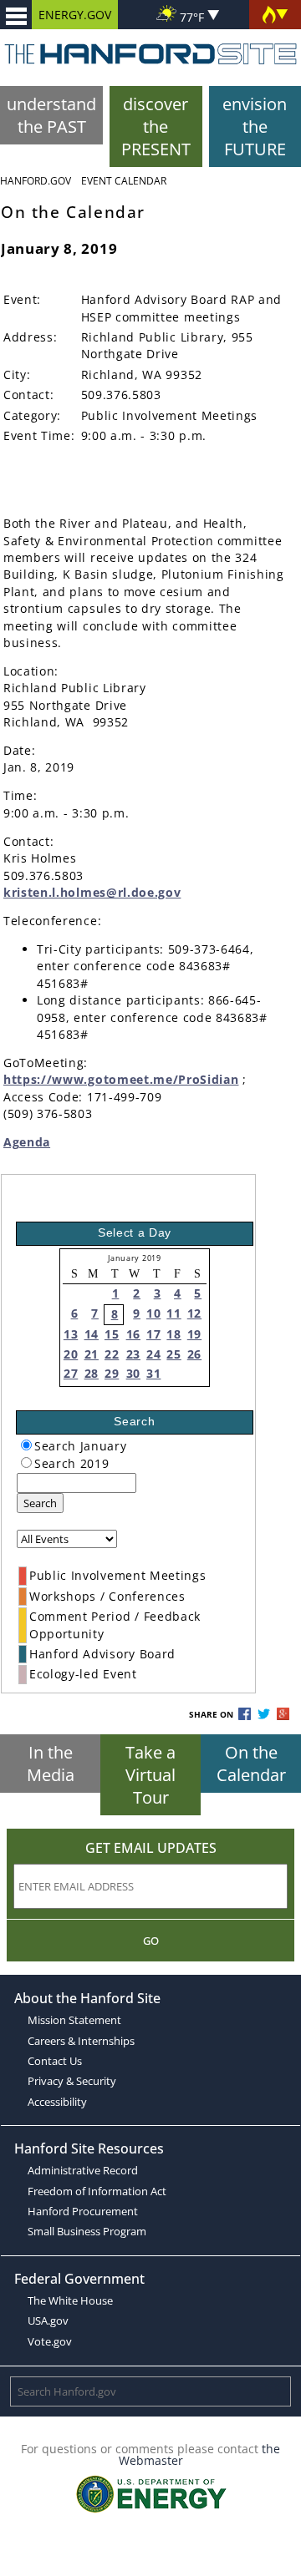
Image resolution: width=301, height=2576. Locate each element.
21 (92, 1354)
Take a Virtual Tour (150, 1775)
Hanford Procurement (83, 2211)
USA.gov (48, 2320)
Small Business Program (87, 2231)
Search (40, 1503)
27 (71, 1373)
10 (153, 1313)
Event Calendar (124, 181)
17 (153, 1334)
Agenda (27, 1142)
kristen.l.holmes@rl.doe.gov (92, 892)
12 (194, 1313)
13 (71, 1334)
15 (112, 1334)
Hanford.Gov (36, 181)
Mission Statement (74, 2020)
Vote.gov (50, 2341)
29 (112, 1373)
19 (194, 1334)
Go (151, 1941)
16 (133, 1334)
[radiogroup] (26, 1445)
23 (133, 1354)
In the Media (51, 1764)
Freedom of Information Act (97, 2191)
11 (173, 1313)
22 (112, 1354)
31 (153, 1373)
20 (71, 1354)
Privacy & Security (72, 2081)
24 (153, 1354)
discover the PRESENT (156, 127)
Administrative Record (83, 2170)
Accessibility (57, 2102)
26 (194, 1354)
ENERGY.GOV (75, 15)
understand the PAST (51, 115)
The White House (70, 2300)
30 (133, 1373)
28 (92, 1373)
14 (92, 1334)
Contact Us (55, 2061)
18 (173, 1334)
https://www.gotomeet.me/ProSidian (121, 1079)
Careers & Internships (81, 2041)
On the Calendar (251, 1764)
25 (173, 1354)
